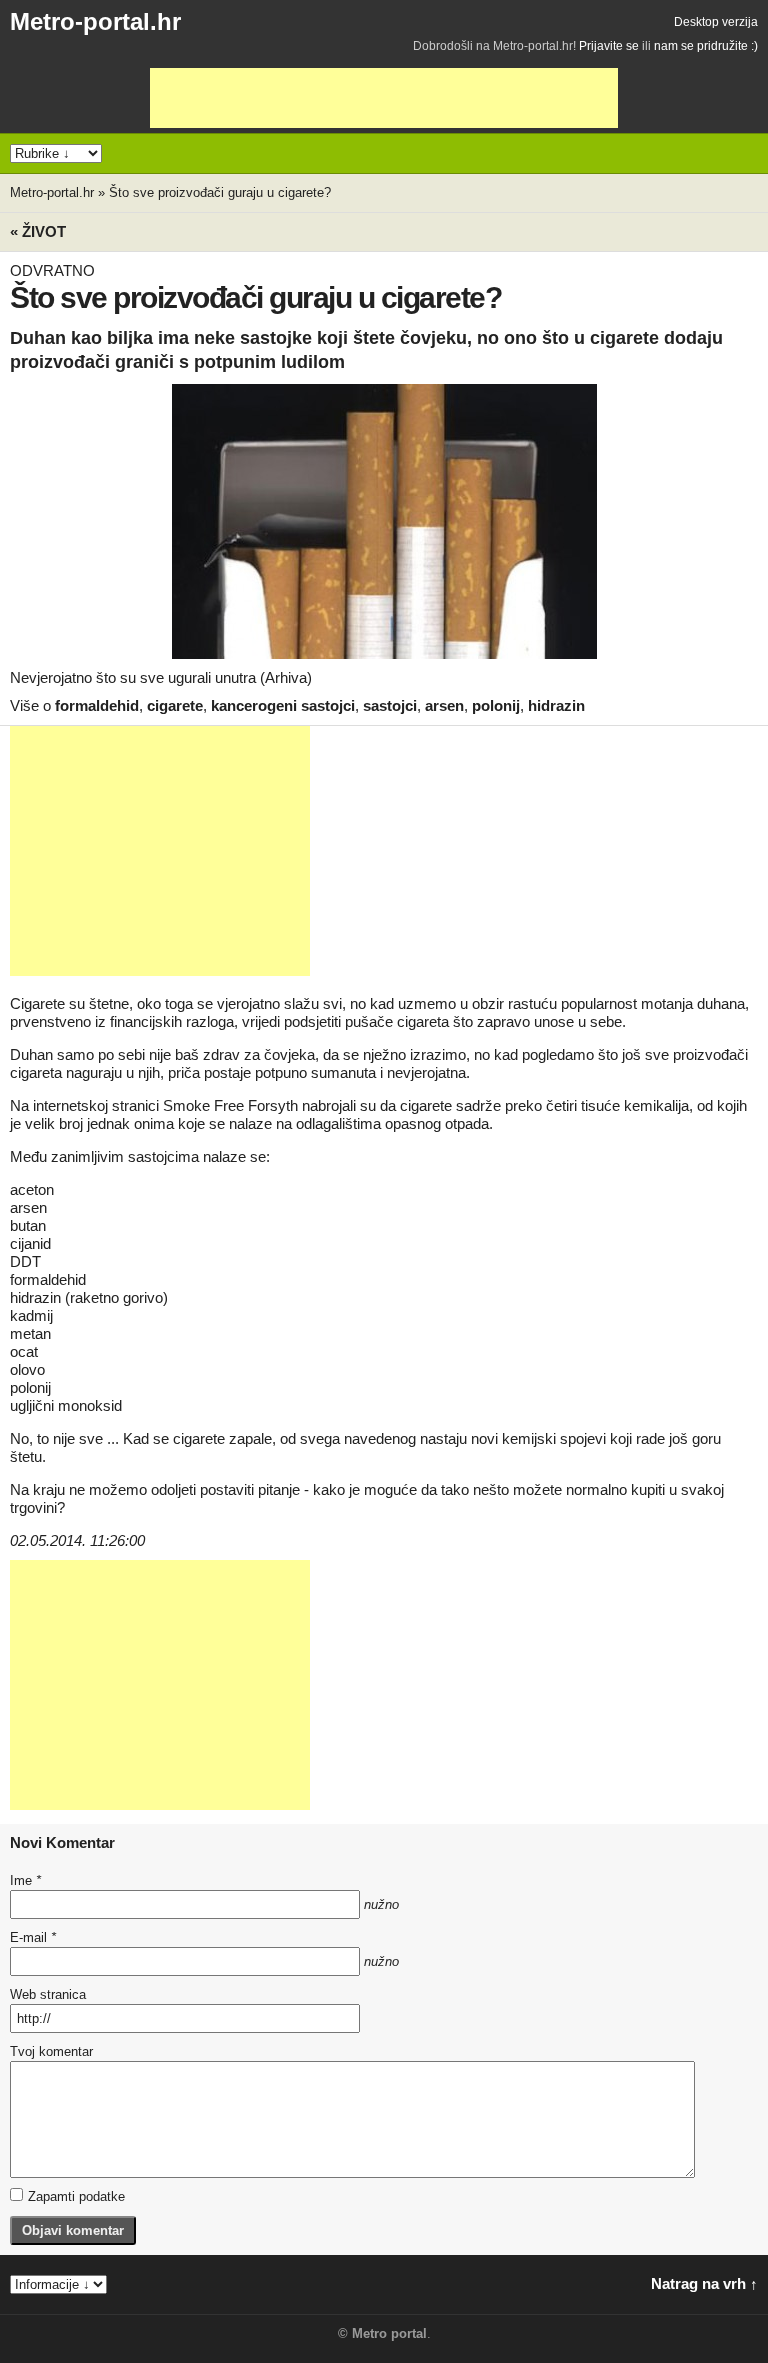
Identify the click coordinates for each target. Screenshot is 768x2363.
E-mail (33, 1937)
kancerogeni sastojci (283, 705)
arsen (444, 705)
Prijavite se (609, 46)
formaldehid (97, 705)
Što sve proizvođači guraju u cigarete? (220, 192)
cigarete (175, 705)
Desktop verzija (716, 22)
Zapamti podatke (76, 2196)
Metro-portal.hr (95, 21)
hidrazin (556, 705)
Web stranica (48, 1994)
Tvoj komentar (51, 2051)
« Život (38, 231)
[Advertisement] (384, 98)
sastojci (390, 705)
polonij (496, 705)
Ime (25, 1880)
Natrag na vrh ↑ (704, 2283)
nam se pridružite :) (706, 46)
